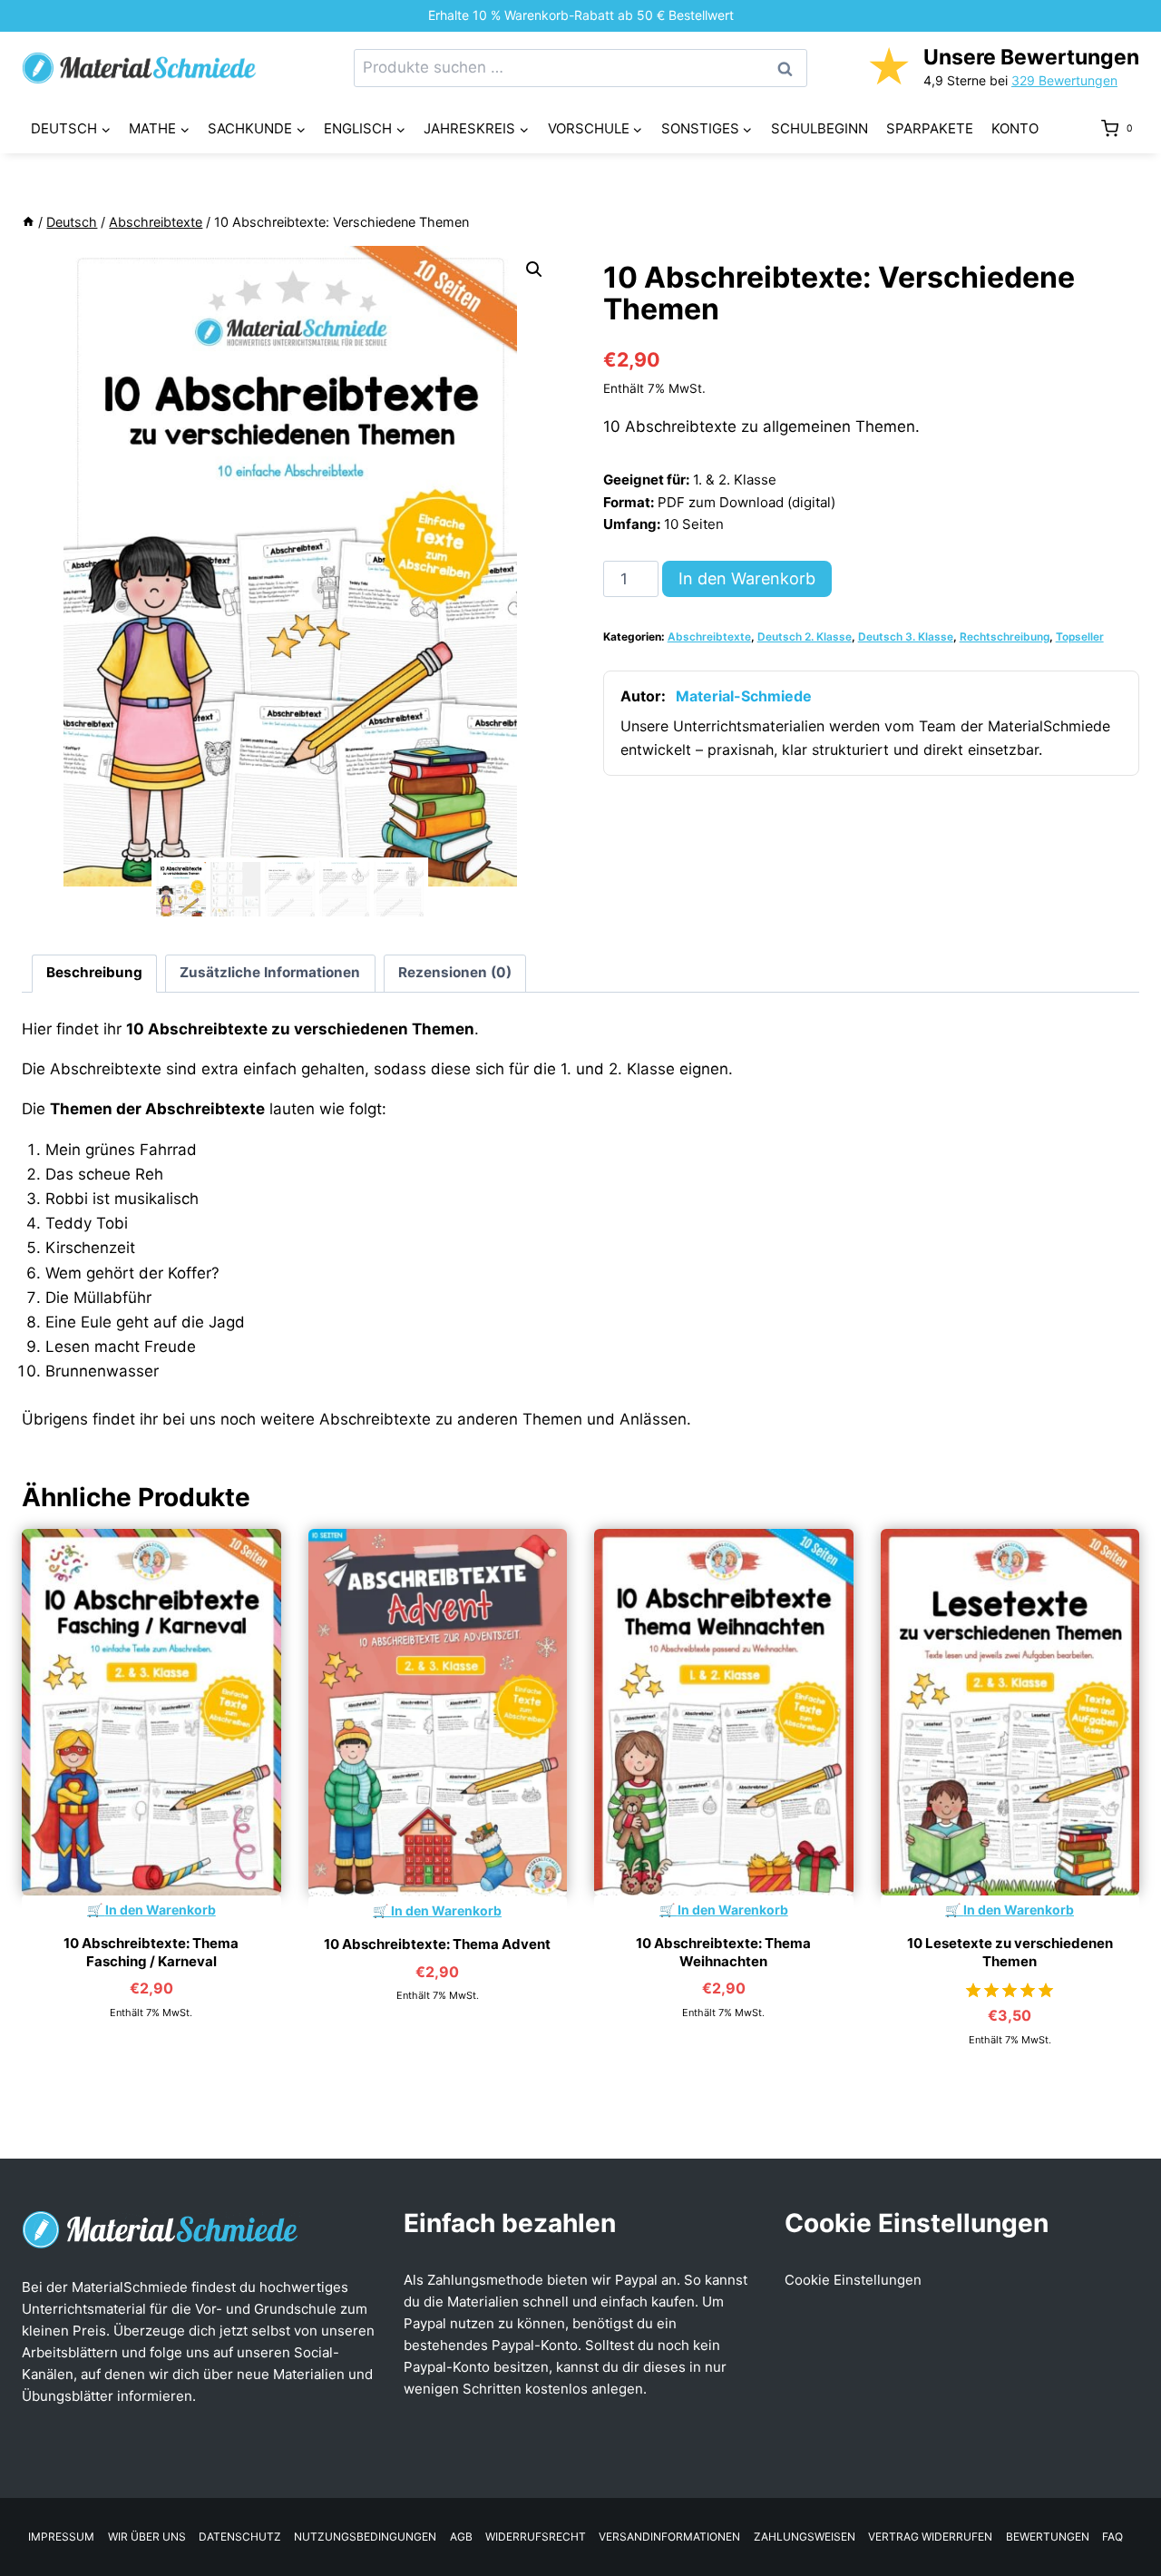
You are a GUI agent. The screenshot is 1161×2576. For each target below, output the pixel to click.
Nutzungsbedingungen (365, 2537)
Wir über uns (147, 2537)
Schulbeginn (820, 128)
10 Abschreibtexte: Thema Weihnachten (723, 1952)
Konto (1015, 128)
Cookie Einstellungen (853, 2280)
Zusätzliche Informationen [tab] (270, 972)
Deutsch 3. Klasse (906, 637)
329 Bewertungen (1064, 80)
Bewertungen (1048, 2537)
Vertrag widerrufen (930, 2537)
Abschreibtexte (709, 637)
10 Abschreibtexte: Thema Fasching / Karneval (151, 1952)
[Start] (28, 222)
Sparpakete (930, 128)
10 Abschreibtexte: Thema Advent (437, 1944)
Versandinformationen (669, 2537)
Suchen (790, 69)
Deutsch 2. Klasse (805, 637)
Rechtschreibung (1005, 637)
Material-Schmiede (744, 696)
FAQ (1112, 2537)
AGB (461, 2537)
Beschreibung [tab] (94, 972)
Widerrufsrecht (536, 2537)
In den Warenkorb (747, 578)
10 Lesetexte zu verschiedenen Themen (1010, 1952)
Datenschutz (240, 2537)
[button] (534, 269)
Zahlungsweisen (805, 2537)
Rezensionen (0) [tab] (455, 972)
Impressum (61, 2537)
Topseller (1080, 637)
